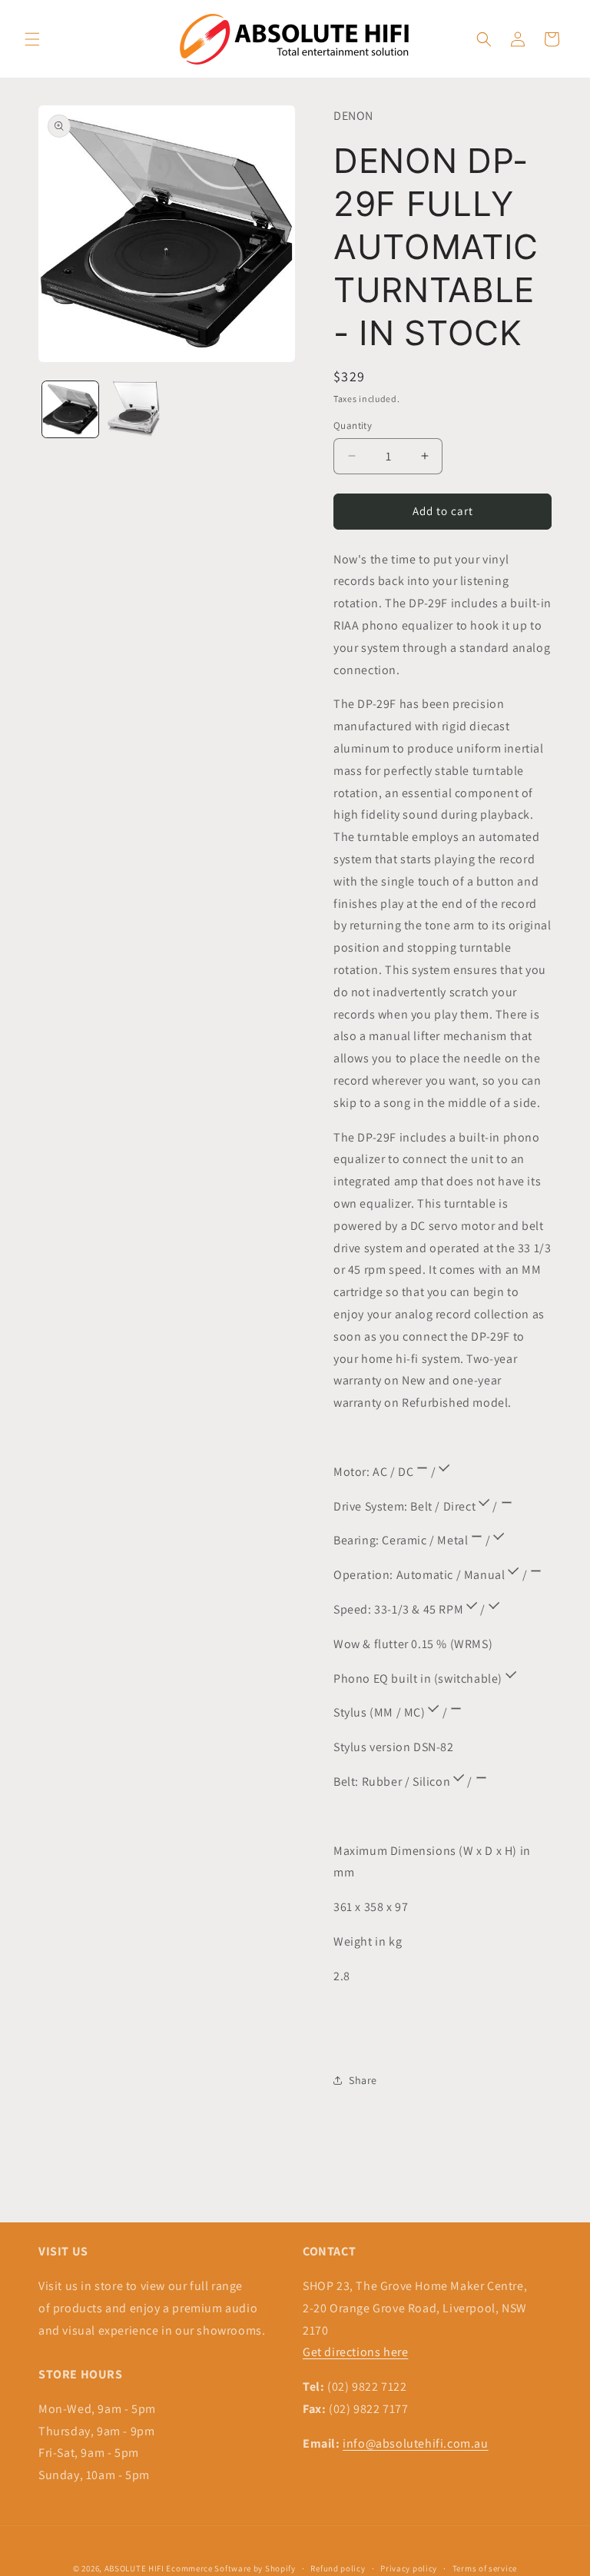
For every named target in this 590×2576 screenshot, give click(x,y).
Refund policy (338, 2568)
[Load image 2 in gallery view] (134, 409)
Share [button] (363, 2080)
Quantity (353, 425)
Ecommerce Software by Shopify (230, 2568)
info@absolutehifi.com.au (415, 2443)
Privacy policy (409, 2568)
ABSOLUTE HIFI (134, 2568)
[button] (32, 39)
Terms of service (485, 2568)
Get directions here (355, 2352)
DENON (353, 116)
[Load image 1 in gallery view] (70, 409)
